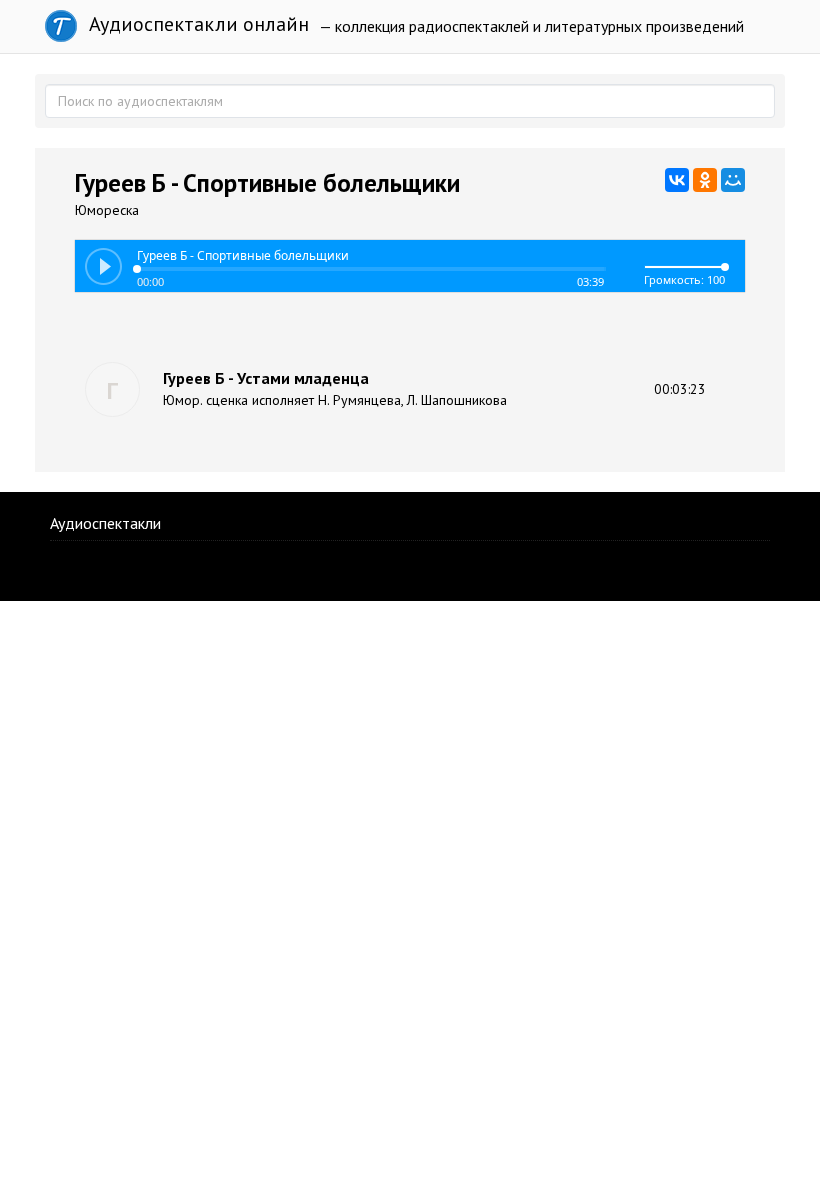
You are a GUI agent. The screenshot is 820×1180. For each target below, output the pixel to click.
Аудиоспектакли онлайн (196, 24)
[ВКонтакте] (677, 180)
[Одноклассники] (705, 180)
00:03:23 (680, 389)
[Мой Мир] (733, 180)
